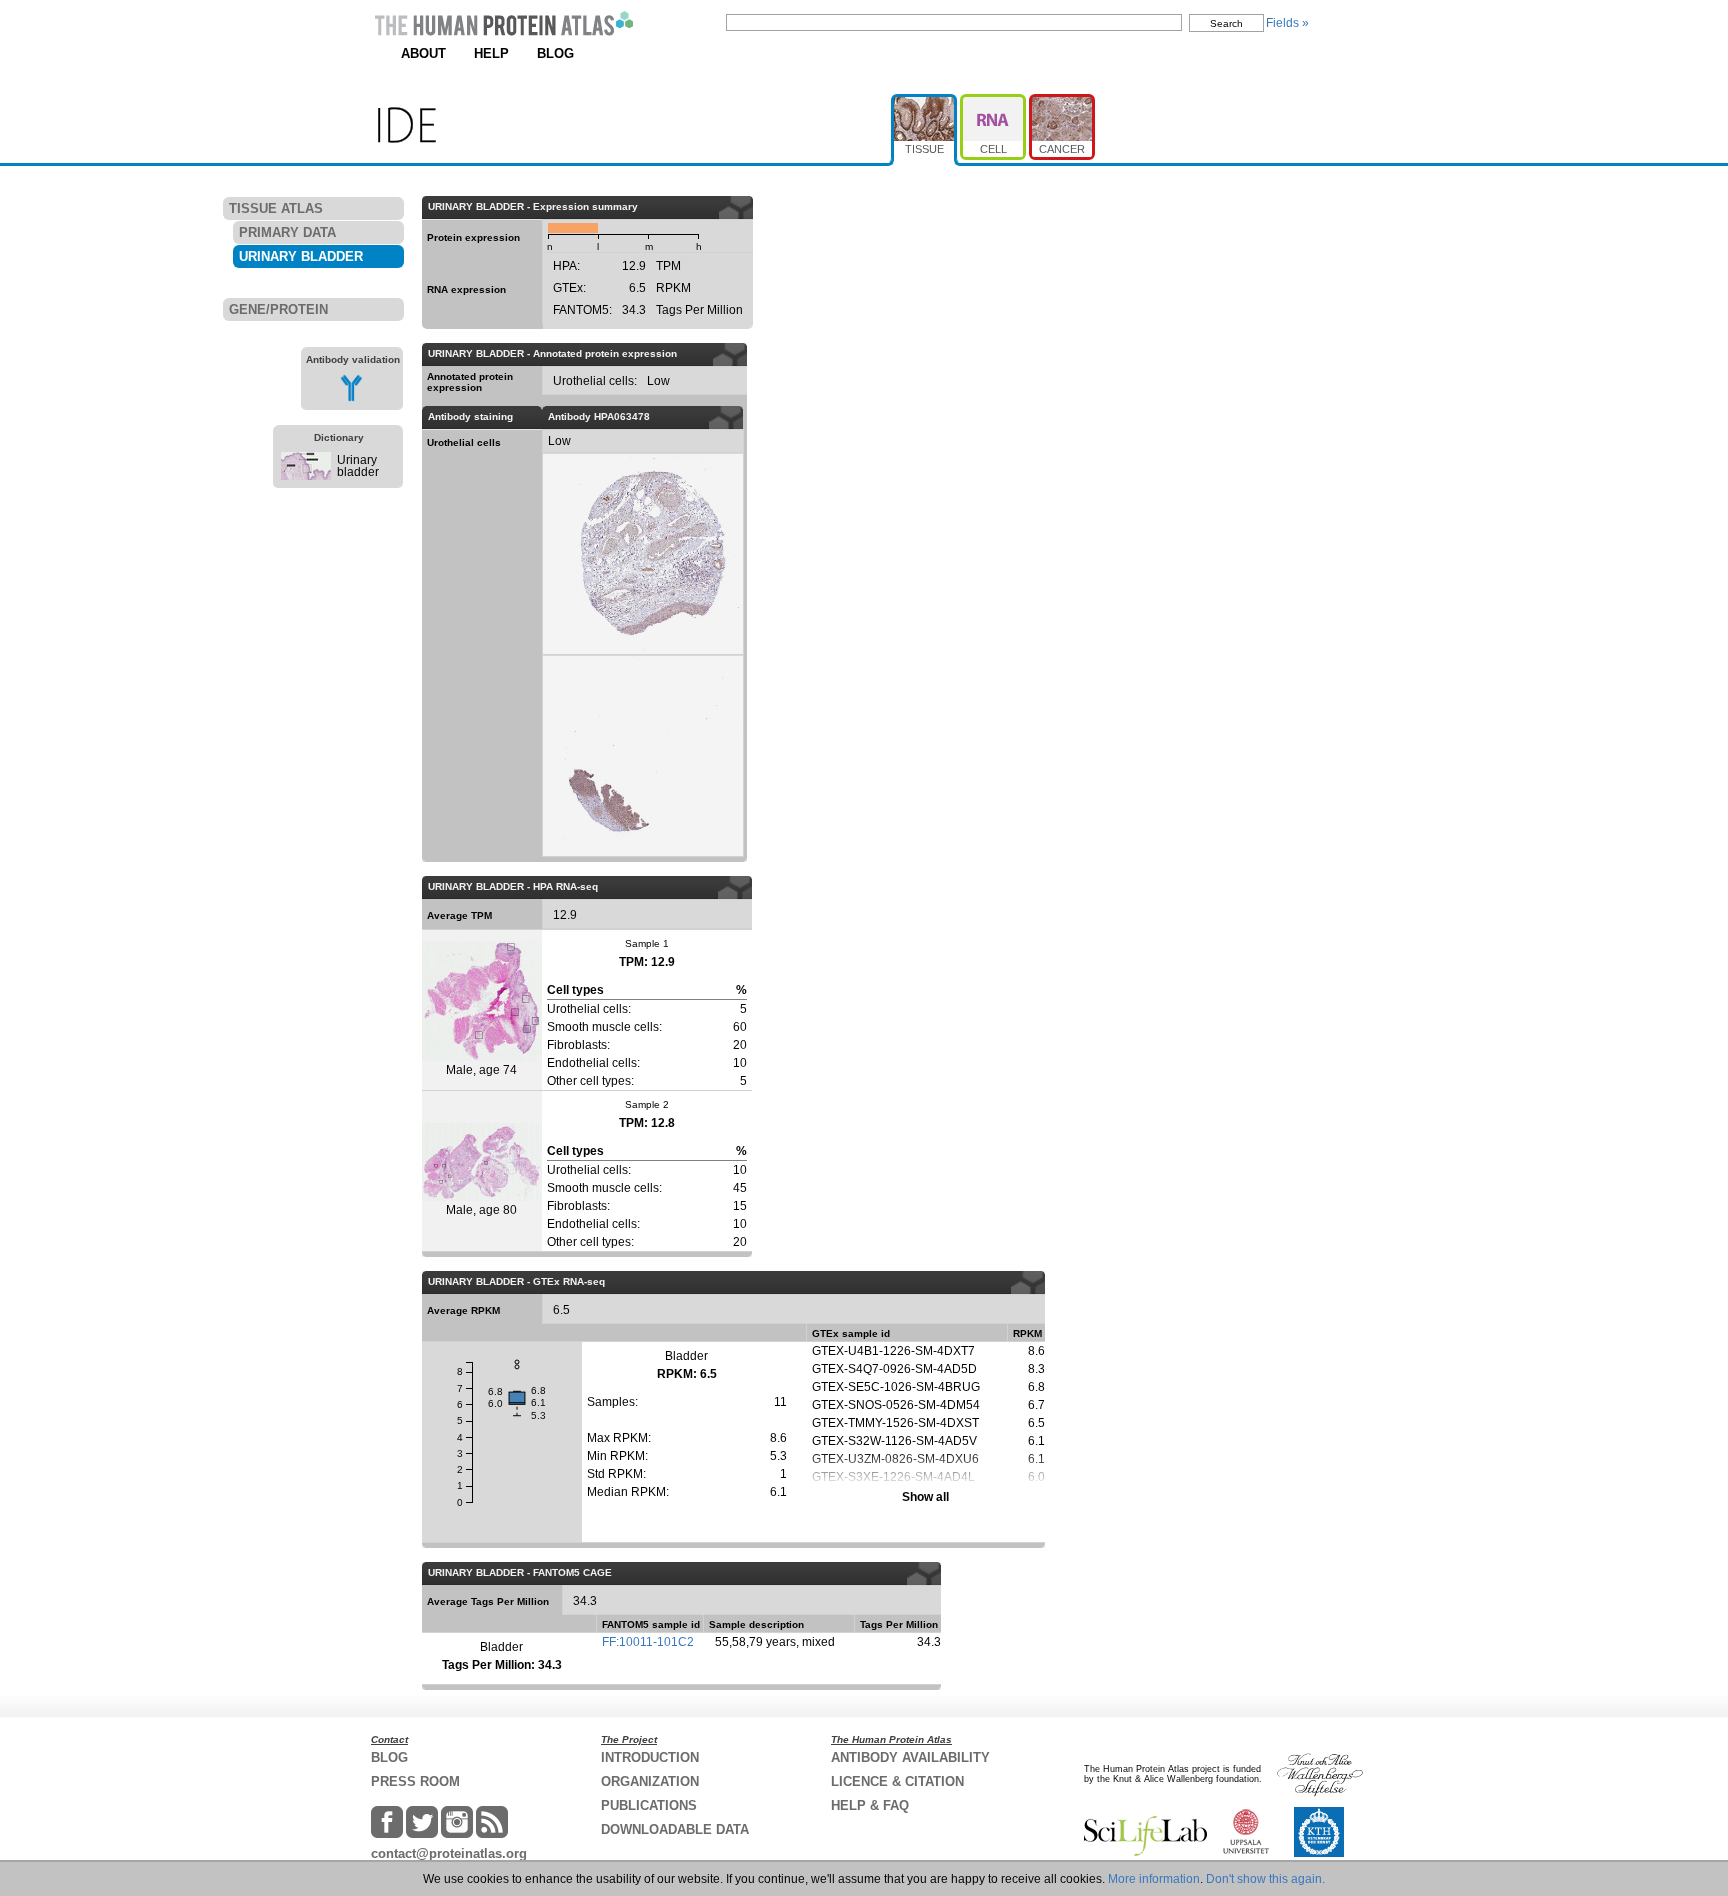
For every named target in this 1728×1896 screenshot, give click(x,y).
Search (1226, 23)
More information (1154, 1879)
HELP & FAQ (870, 1805)
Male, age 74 (481, 1070)
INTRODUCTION (650, 1757)
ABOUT (423, 53)
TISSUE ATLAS (276, 208)
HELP (491, 53)
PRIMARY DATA (287, 232)
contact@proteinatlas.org (449, 1853)
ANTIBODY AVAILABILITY (910, 1757)
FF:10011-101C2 (648, 1642)
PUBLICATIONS (649, 1805)
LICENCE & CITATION (897, 1781)
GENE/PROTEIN (278, 309)
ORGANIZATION (650, 1781)
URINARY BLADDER (301, 256)
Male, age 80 (481, 1210)
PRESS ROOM (415, 1781)
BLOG (555, 53)
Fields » (1287, 23)
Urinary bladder (358, 466)
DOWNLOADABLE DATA (675, 1829)
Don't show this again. (1265, 1879)
